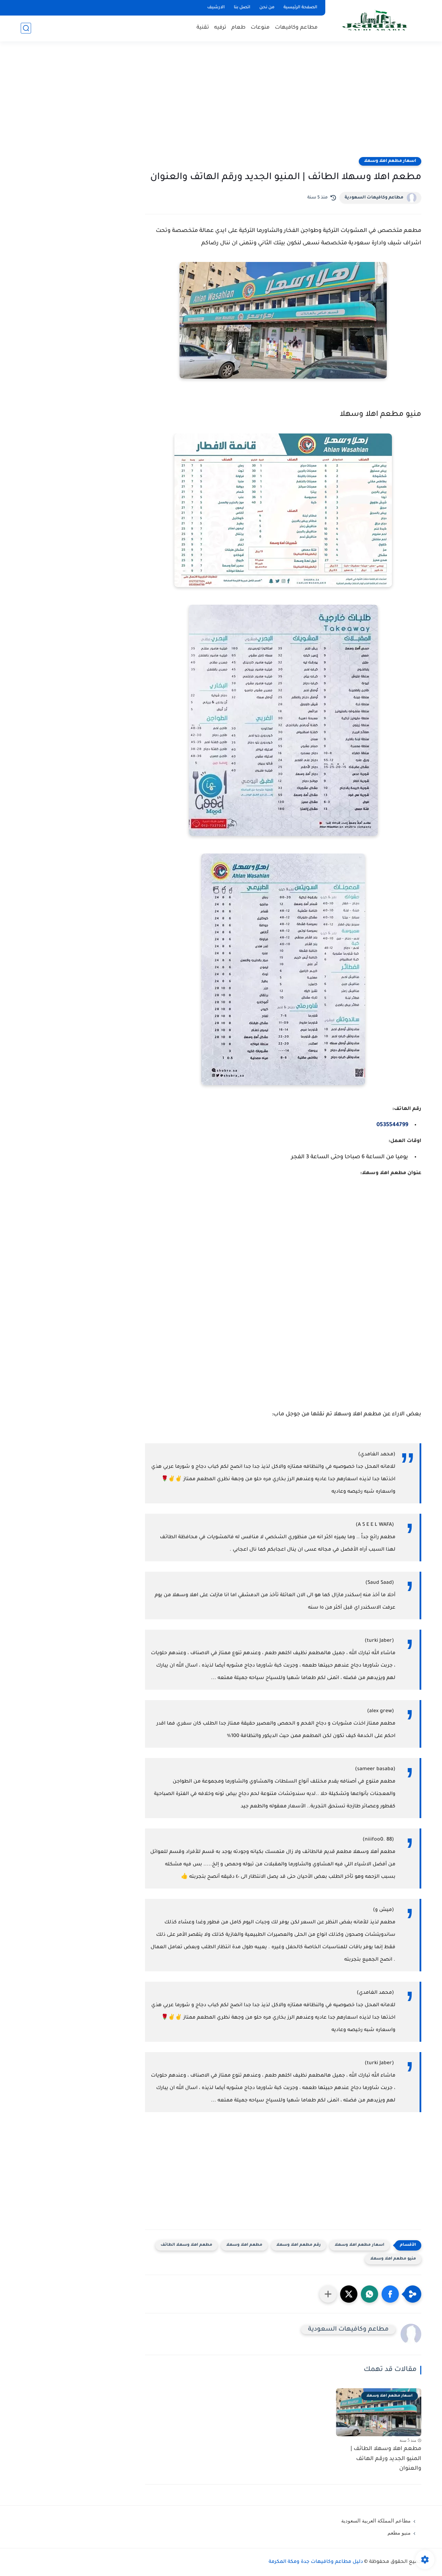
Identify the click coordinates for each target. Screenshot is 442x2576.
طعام (238, 28)
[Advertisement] (221, 104)
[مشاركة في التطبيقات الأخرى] (328, 2294)
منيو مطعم (399, 2533)
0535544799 (392, 1125)
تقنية (203, 28)
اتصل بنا (242, 8)
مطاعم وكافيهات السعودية (374, 198)
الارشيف (216, 8)
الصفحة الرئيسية (300, 8)
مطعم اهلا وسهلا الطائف (186, 2245)
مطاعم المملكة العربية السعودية (376, 2521)
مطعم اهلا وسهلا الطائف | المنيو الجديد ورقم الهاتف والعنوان (386, 2459)
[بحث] (26, 28)
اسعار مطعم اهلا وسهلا (390, 161)
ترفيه (220, 28)
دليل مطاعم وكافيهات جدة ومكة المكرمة (316, 2562)
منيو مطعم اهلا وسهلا (393, 2259)
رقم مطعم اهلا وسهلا (299, 2245)
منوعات (260, 28)
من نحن (267, 8)
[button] (390, 2294)
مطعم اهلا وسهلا (244, 2245)
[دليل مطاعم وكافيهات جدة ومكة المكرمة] (375, 20)
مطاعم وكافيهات (296, 28)
